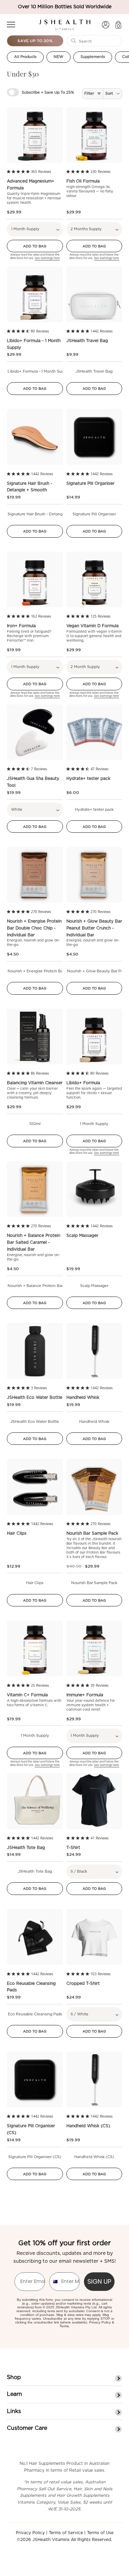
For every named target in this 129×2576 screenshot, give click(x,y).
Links (14, 2411)
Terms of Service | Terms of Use (81, 2533)
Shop (14, 2377)
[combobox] (54, 2282)
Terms (64, 2326)
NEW (58, 57)
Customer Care (27, 2428)
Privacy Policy (100, 2322)
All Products (25, 57)
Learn (14, 2394)
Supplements (93, 57)
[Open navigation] (11, 25)
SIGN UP (99, 2281)
